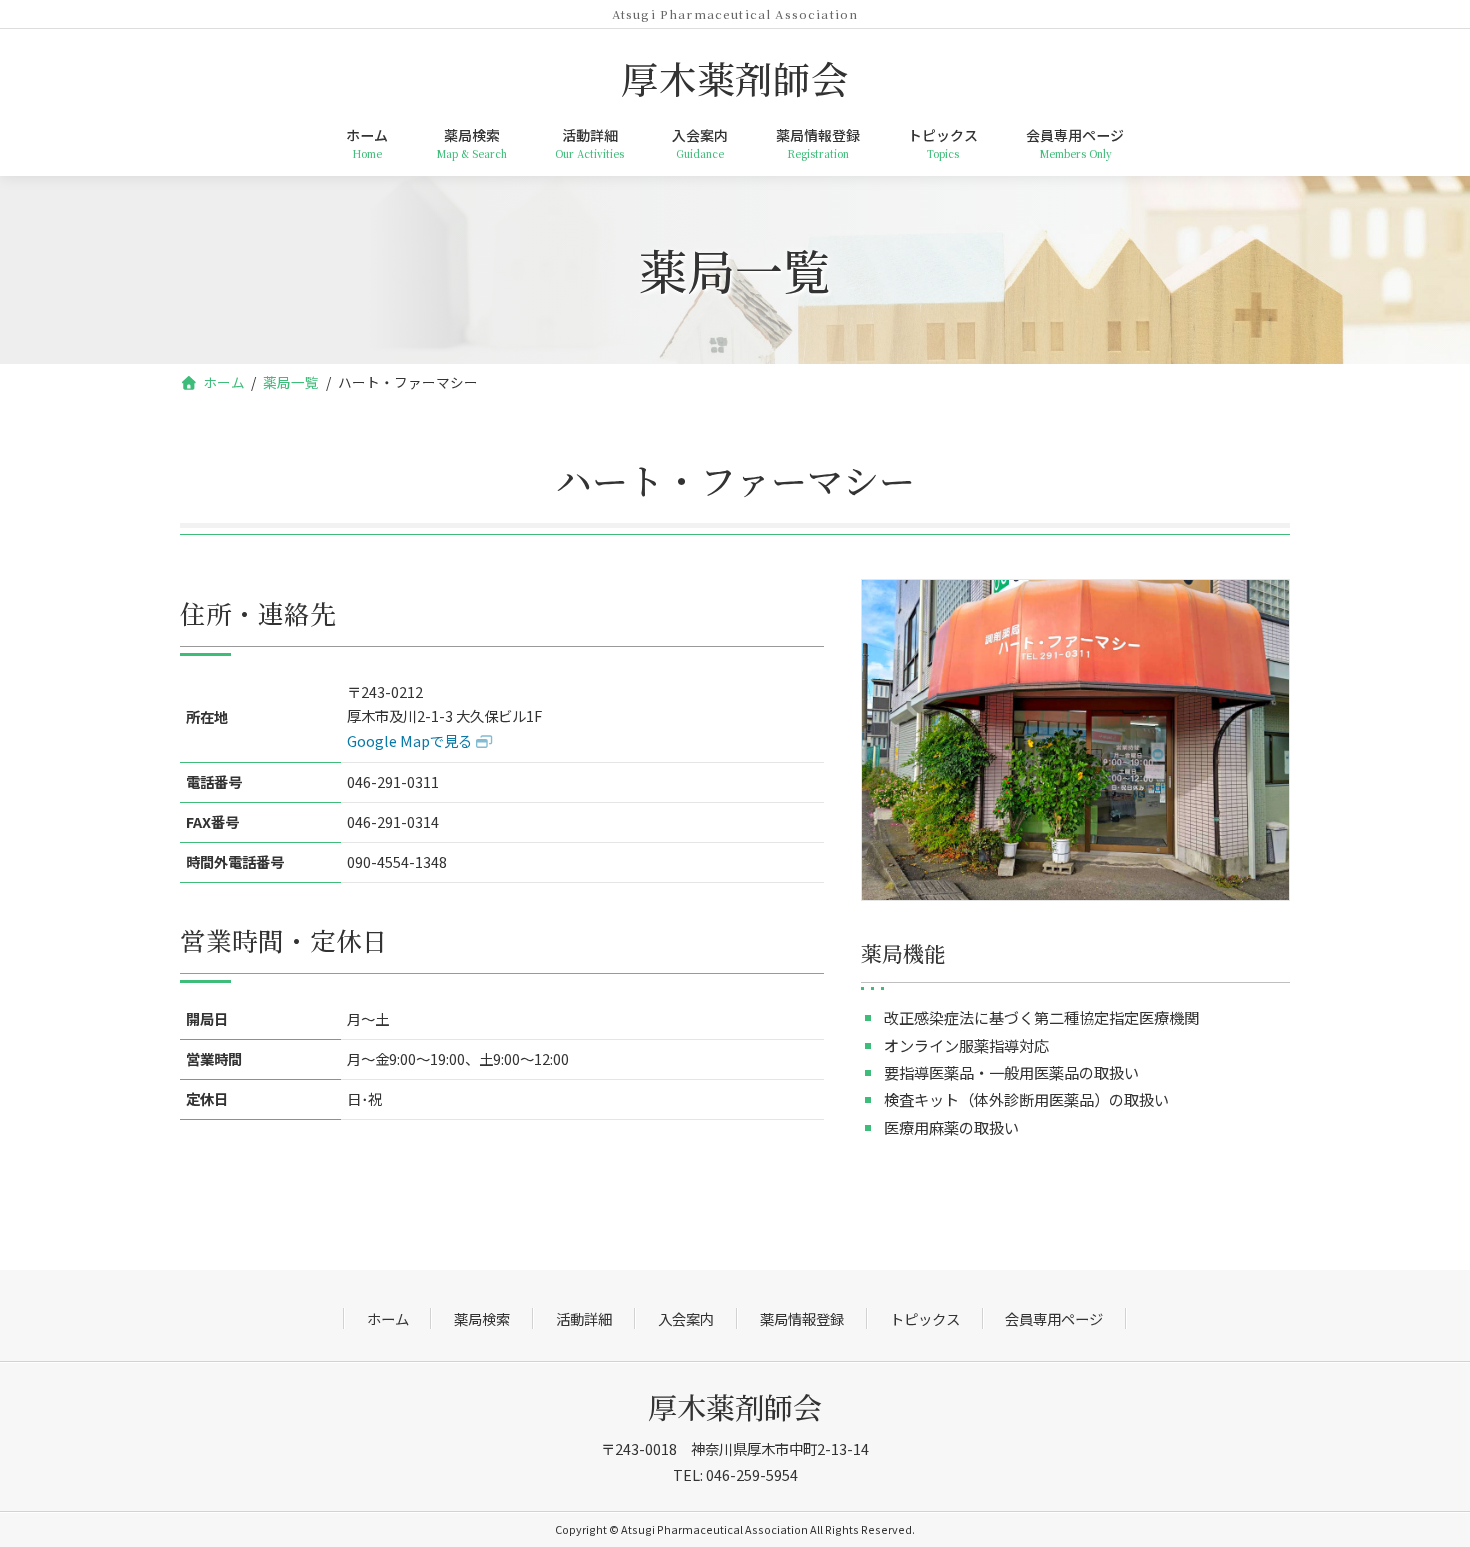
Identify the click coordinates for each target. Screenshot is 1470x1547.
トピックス (925, 1318)
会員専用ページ (1054, 1318)
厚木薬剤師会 (735, 1406)
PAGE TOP (1448, 1528)
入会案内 (686, 1318)
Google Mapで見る (409, 740)
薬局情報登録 (802, 1318)
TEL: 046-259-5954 (735, 1474)
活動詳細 (584, 1318)
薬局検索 (482, 1318)
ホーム (388, 1318)
